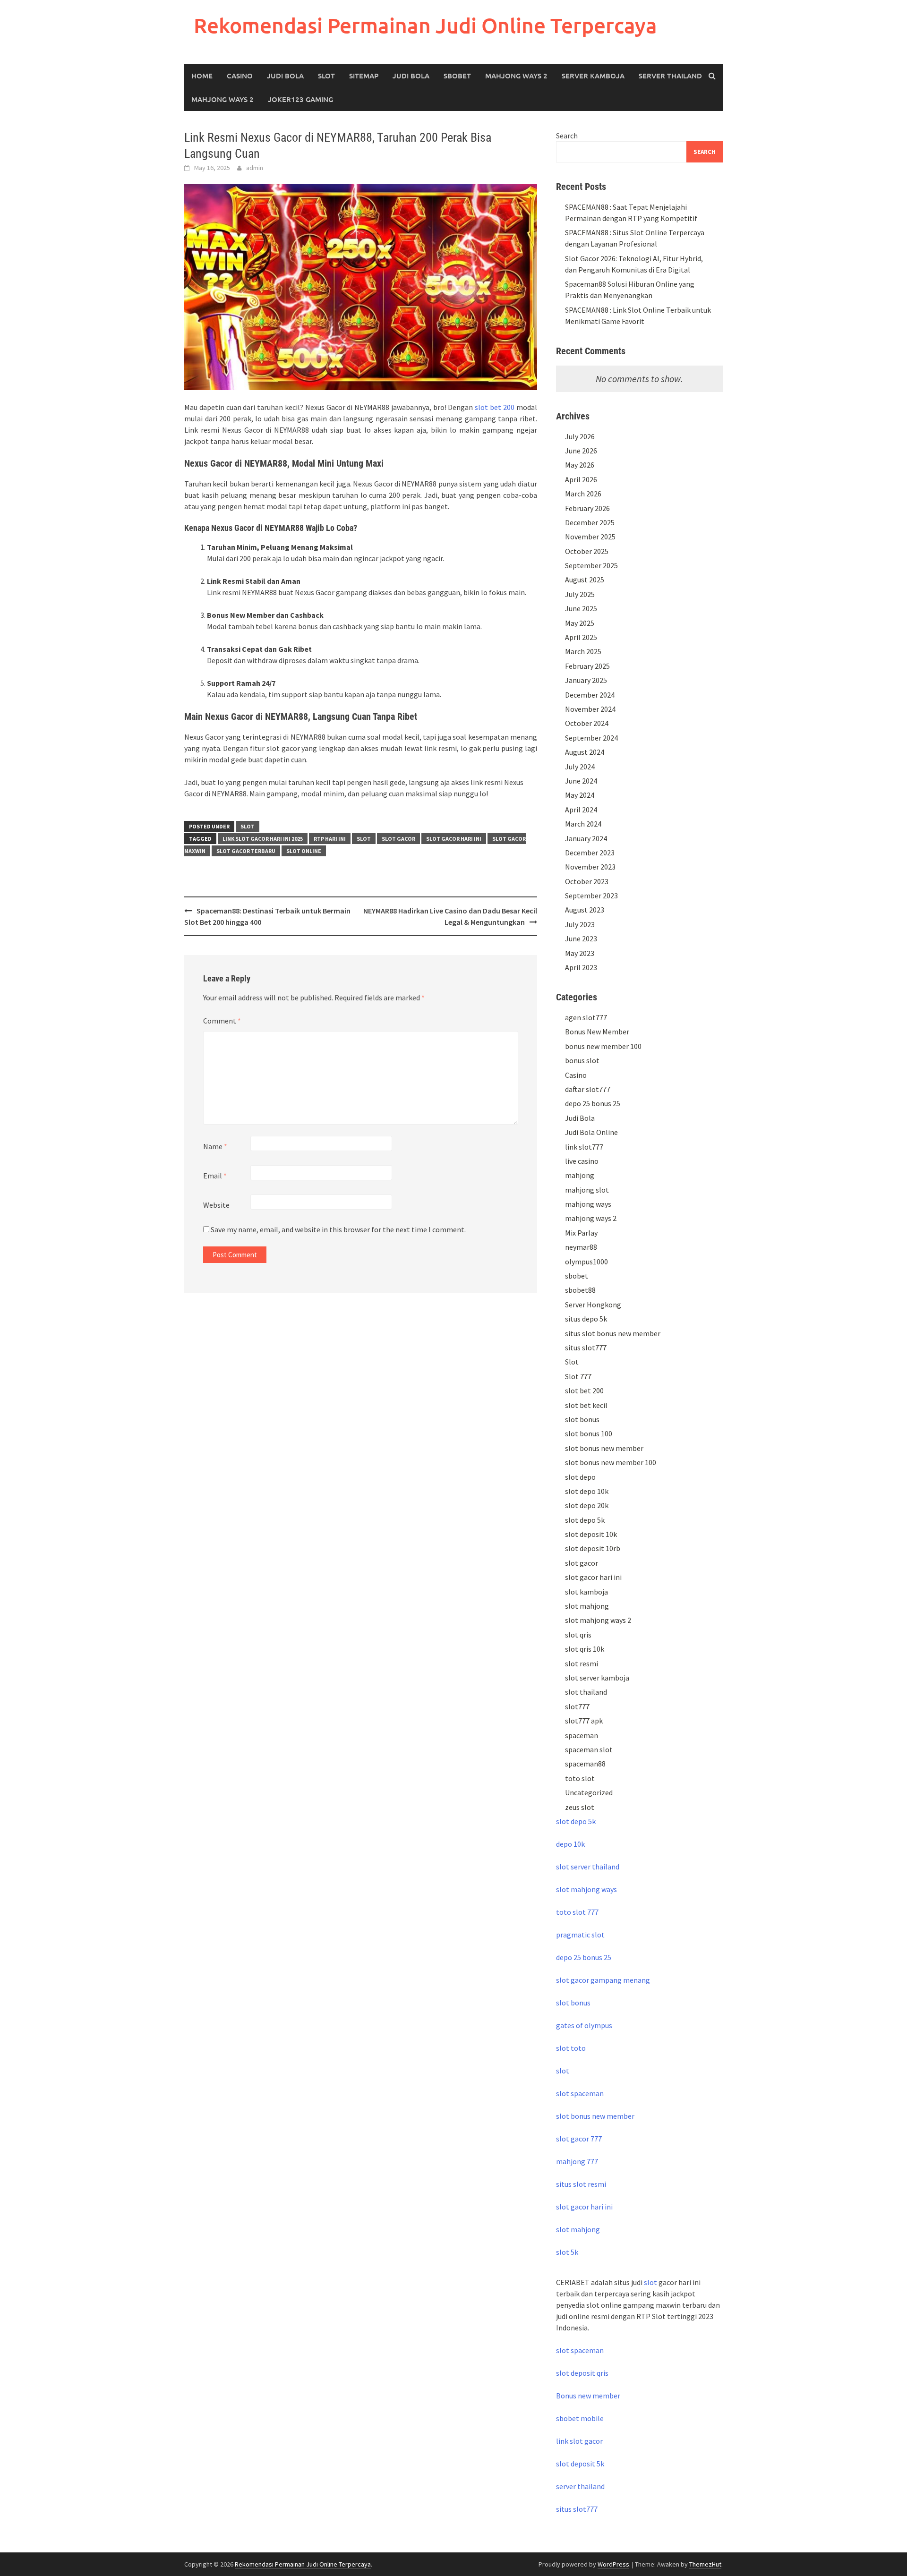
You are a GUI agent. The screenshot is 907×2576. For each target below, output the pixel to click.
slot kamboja (586, 1592)
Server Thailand (670, 76)
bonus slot (582, 1060)
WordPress (613, 2564)
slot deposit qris (582, 2373)
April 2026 (581, 479)
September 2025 (591, 565)
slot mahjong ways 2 (598, 1620)
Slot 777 (578, 1376)
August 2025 (585, 580)
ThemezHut (705, 2564)
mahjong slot (587, 1190)
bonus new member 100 (603, 1046)
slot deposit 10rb (593, 1548)
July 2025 (580, 594)
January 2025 (586, 680)
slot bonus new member (604, 1448)
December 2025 (590, 522)
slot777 (577, 1706)
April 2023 (581, 967)
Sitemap (364, 76)
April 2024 (581, 810)
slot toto (571, 2048)
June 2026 (581, 451)
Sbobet (457, 76)
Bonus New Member (597, 1032)
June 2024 (581, 781)
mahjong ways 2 (222, 99)
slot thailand (586, 1692)
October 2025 (587, 551)
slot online (304, 851)
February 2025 (587, 666)
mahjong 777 (577, 2161)
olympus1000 (586, 1262)
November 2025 (590, 537)
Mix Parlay (581, 1233)
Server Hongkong (593, 1305)
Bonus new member (588, 2396)
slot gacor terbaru (246, 851)
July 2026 (580, 436)
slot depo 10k (587, 1491)
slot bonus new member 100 (611, 1462)
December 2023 (590, 853)
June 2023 (581, 938)
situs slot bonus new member (613, 1333)
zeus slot (580, 1807)
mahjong (580, 1175)
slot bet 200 (495, 407)
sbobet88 (580, 1290)
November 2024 (590, 709)
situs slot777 (586, 1348)
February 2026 (587, 508)
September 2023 (591, 896)
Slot (326, 76)
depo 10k (570, 1844)
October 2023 (587, 881)
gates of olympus (584, 2025)
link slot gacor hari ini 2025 (263, 839)
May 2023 (580, 953)
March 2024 (583, 824)
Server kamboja (593, 76)
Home (202, 76)
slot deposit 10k (591, 1534)
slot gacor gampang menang (603, 1980)
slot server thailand (588, 1867)
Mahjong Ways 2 (516, 76)
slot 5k (567, 2252)
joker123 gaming (300, 99)
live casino (582, 1161)
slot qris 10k (585, 1649)
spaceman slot (589, 1749)
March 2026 (583, 494)
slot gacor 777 (579, 2139)
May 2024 (580, 795)
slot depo (580, 1477)
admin (255, 168)
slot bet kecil (586, 1405)
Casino (240, 76)
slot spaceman (580, 2093)
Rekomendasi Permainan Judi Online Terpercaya (425, 25)
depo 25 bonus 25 (593, 1103)
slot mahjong (587, 1606)
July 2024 (580, 767)
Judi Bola (285, 76)
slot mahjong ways (586, 1889)
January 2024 (586, 838)
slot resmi (582, 1663)
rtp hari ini (330, 839)
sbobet (577, 1276)
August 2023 (585, 910)
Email (215, 1176)
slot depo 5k (585, 1520)
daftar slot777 (588, 1089)
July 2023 (580, 924)
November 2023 (590, 867)
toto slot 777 (577, 1912)
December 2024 (590, 695)
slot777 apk (584, 1721)
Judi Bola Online (591, 1132)
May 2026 (580, 465)
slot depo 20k (587, 1505)
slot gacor (398, 839)
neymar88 (581, 1247)
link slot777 (584, 1147)
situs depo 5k (586, 1319)
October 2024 (587, 723)
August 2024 (585, 752)
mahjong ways (588, 1204)
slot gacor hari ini (454, 839)
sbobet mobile (580, 2418)
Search (567, 136)
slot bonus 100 (589, 1433)
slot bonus (582, 1419)
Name (215, 1146)
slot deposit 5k (580, 2464)
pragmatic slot (580, 1935)
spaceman (582, 1735)
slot (364, 839)
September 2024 (591, 738)
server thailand (580, 2486)
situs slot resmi (581, 2184)
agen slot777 (586, 1017)
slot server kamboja (597, 1678)
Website (216, 1205)
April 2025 (581, 637)
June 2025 (581, 608)
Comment (222, 1021)
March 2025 (583, 651)
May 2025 (580, 623)
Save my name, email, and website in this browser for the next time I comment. (338, 1229)
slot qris (578, 1635)
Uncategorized (589, 1792)
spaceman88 (585, 1764)
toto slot (580, 1778)
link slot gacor (579, 2441)
